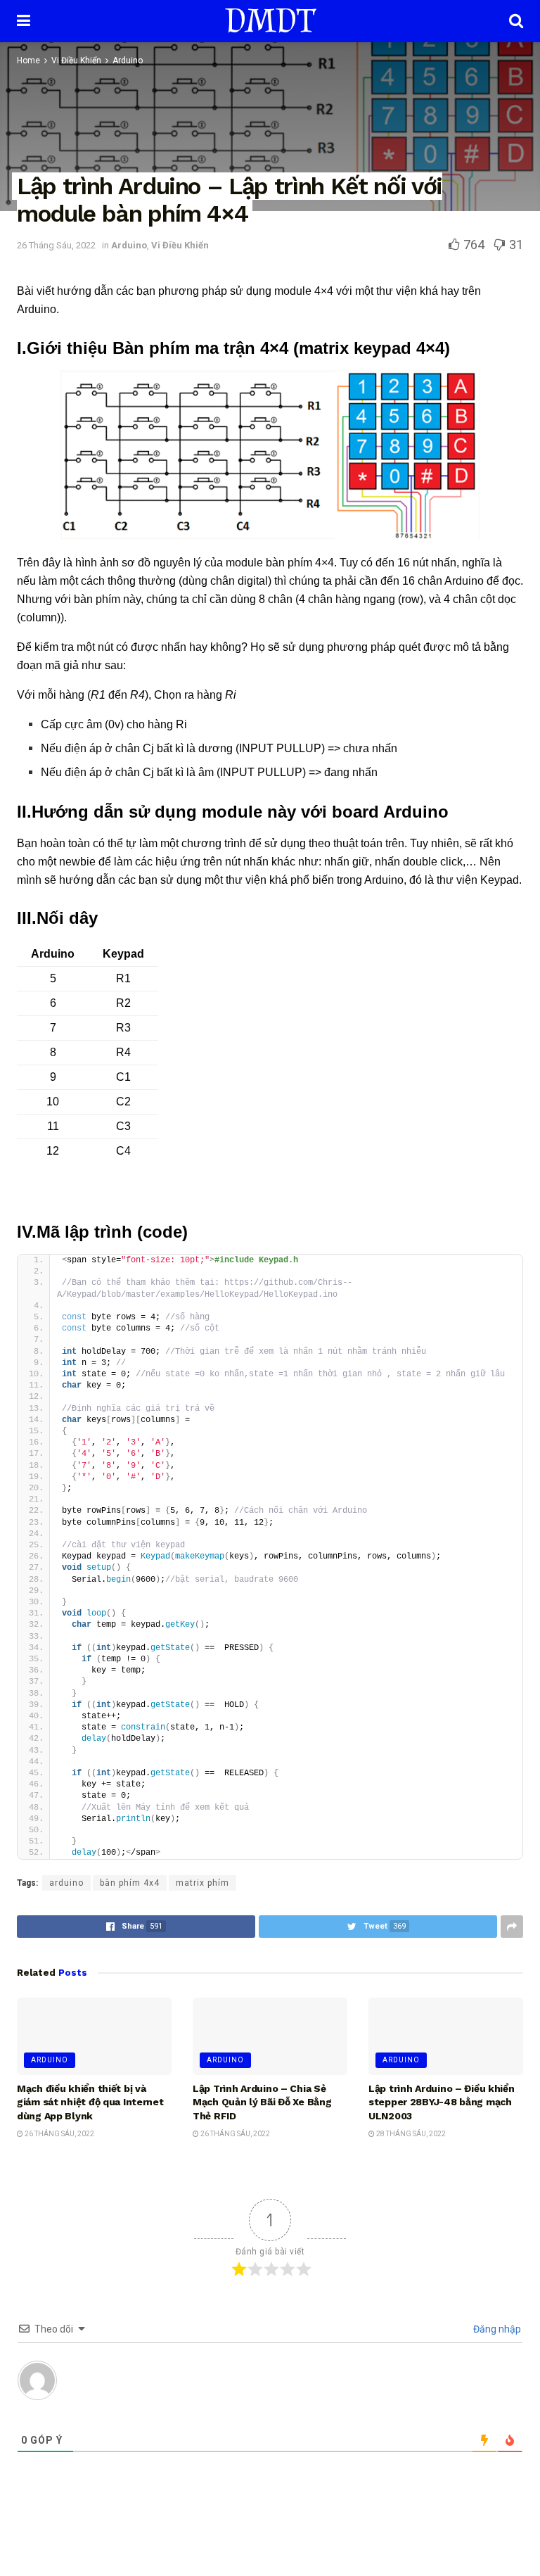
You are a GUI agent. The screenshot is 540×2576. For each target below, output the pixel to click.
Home (28, 61)
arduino (66, 1883)
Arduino (128, 61)
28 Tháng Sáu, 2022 (410, 2134)
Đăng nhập (496, 2329)
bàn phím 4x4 (130, 1883)
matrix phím (202, 1883)
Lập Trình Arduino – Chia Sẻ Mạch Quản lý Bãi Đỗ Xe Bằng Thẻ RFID (262, 2102)
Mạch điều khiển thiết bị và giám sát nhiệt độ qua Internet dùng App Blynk (90, 2102)
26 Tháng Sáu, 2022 (56, 245)
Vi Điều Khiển (76, 61)
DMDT (270, 21)
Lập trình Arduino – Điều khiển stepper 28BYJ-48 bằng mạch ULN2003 (442, 2102)
